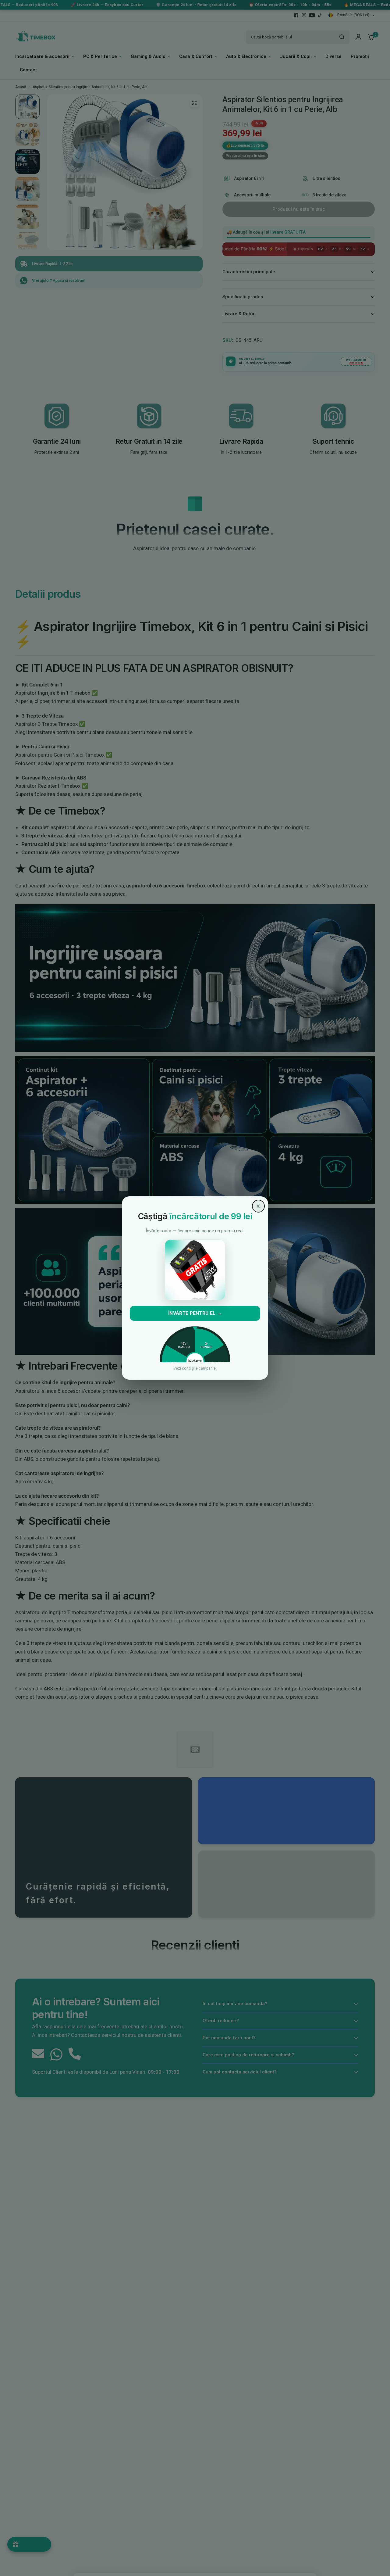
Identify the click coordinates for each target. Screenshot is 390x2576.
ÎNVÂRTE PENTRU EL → (195, 1313)
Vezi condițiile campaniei (195, 1369)
